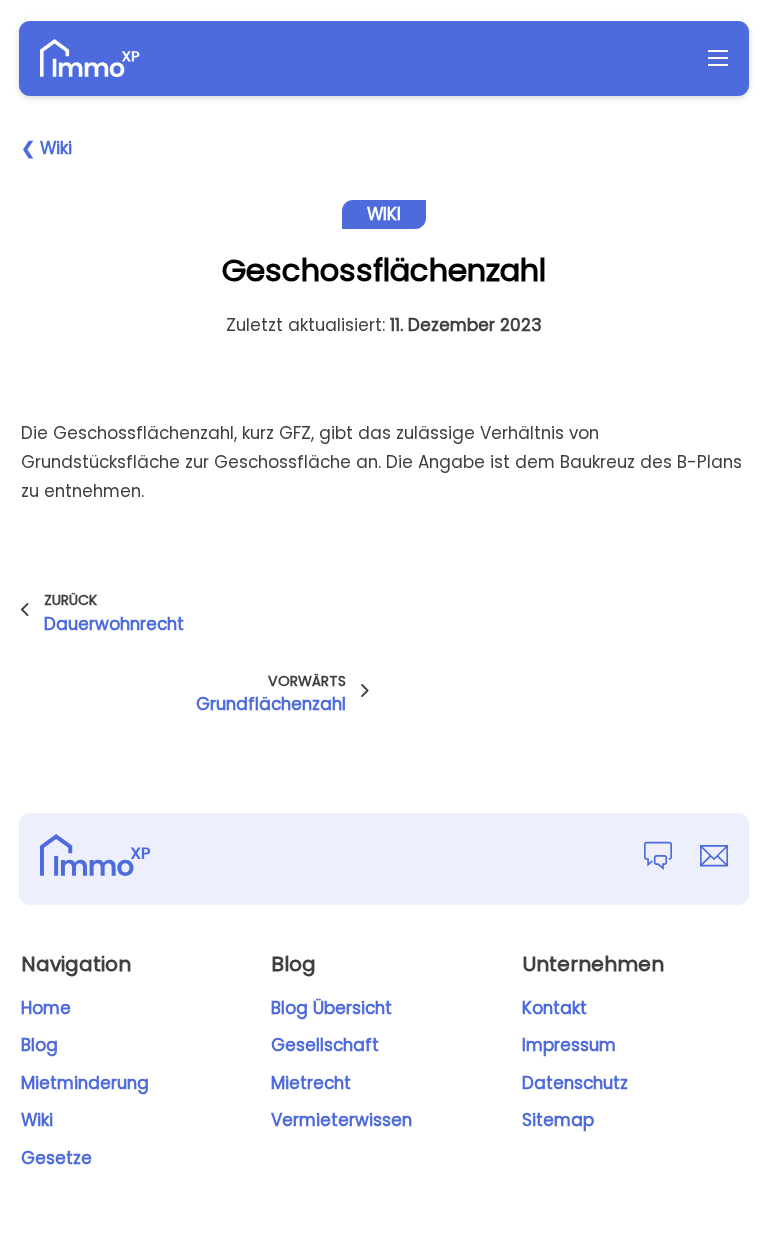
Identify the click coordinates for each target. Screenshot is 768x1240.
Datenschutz (575, 1083)
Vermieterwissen (341, 1120)
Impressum (569, 1045)
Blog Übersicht (331, 1008)
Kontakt (554, 1008)
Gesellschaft (325, 1045)
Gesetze (56, 1158)
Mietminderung (85, 1083)
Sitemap (558, 1120)
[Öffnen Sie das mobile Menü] (718, 58)
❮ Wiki (46, 148)
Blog (39, 1045)
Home (46, 1008)
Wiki (37, 1120)
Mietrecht (311, 1083)
